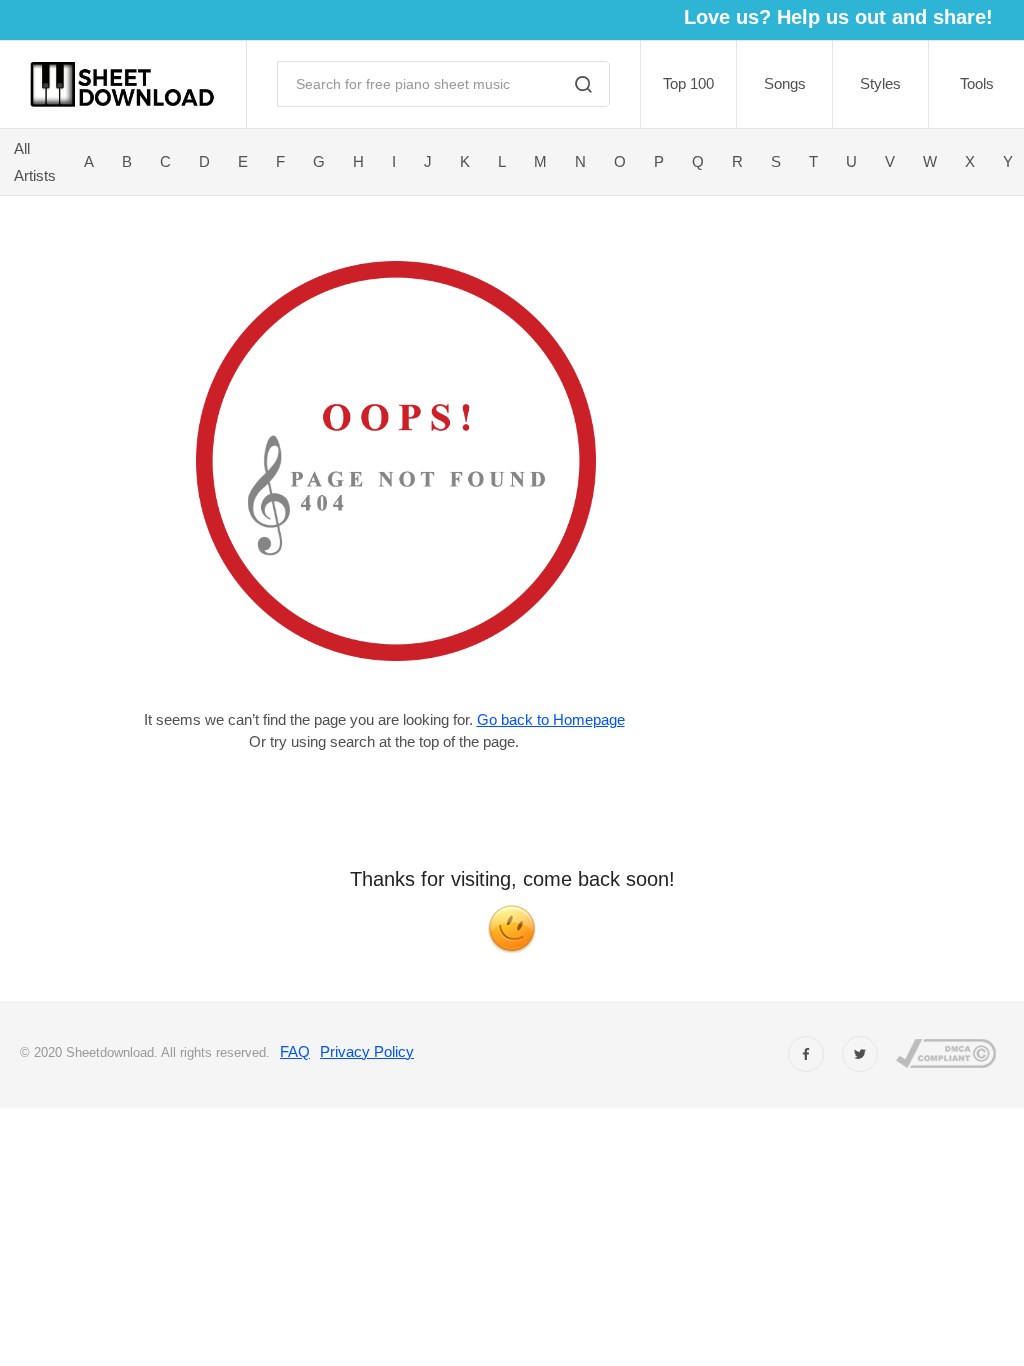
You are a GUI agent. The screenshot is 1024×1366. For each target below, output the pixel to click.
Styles (880, 83)
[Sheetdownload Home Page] (123, 84)
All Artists (35, 162)
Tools (977, 83)
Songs (785, 83)
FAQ (295, 1051)
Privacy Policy (367, 1051)
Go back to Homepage (551, 719)
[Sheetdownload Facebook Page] (806, 1054)
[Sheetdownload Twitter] (860, 1054)
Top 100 (688, 83)
